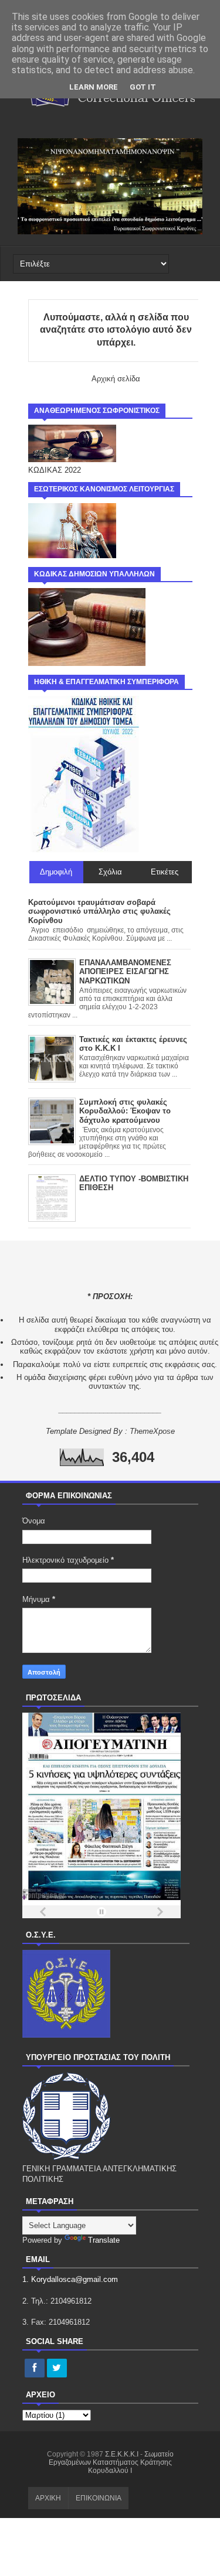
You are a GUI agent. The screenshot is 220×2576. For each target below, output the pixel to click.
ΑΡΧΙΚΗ (48, 2498)
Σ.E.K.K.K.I (123, 2454)
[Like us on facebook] (35, 2369)
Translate (104, 2240)
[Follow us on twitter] (57, 2369)
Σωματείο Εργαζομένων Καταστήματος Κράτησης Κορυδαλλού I (111, 2462)
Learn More (94, 87)
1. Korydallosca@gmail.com (70, 2279)
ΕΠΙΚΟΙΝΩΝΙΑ (99, 2498)
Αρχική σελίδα (116, 379)
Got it (143, 87)
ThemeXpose (152, 1431)
